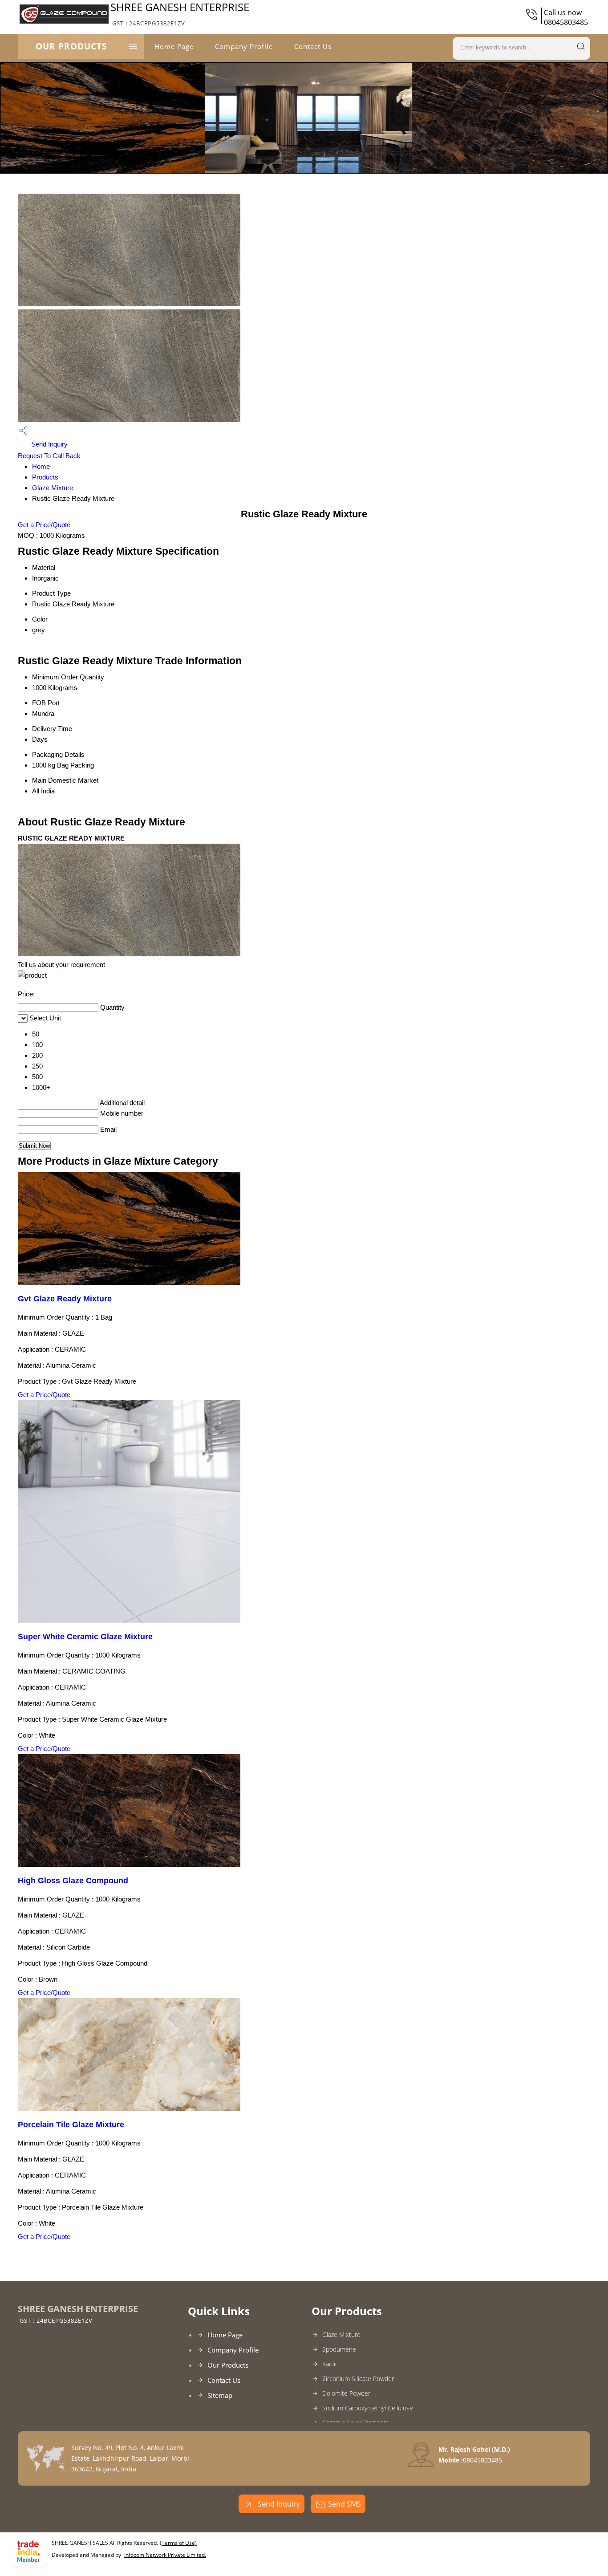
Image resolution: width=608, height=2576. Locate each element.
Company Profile (244, 46)
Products (45, 477)
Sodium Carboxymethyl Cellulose (368, 2408)
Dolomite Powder (346, 2393)
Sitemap (220, 2395)
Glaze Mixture (53, 488)
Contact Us (313, 46)
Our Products (71, 46)
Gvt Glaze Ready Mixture (65, 1299)
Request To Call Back (49, 456)
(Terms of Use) (178, 2543)
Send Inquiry (49, 444)
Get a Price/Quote (44, 525)
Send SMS (345, 2504)
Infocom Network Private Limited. (165, 2555)
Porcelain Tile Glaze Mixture (71, 2125)
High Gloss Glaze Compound (73, 1881)
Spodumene (339, 2349)
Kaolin (330, 2364)
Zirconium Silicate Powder (358, 2379)
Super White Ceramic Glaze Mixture (85, 1637)
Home (41, 466)
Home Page (174, 46)
